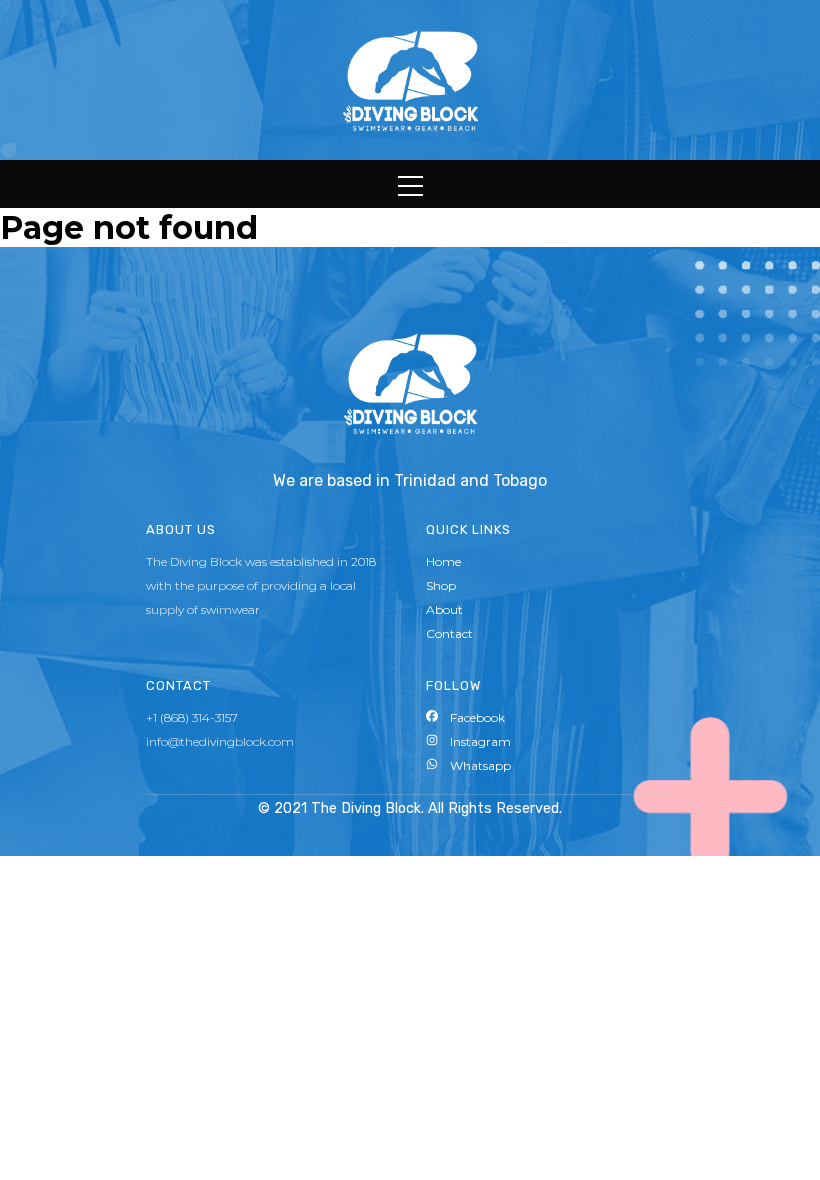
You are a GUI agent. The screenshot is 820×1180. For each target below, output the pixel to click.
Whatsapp (474, 765)
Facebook (471, 717)
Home (443, 561)
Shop (441, 585)
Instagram (474, 741)
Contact (449, 633)
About (444, 609)
